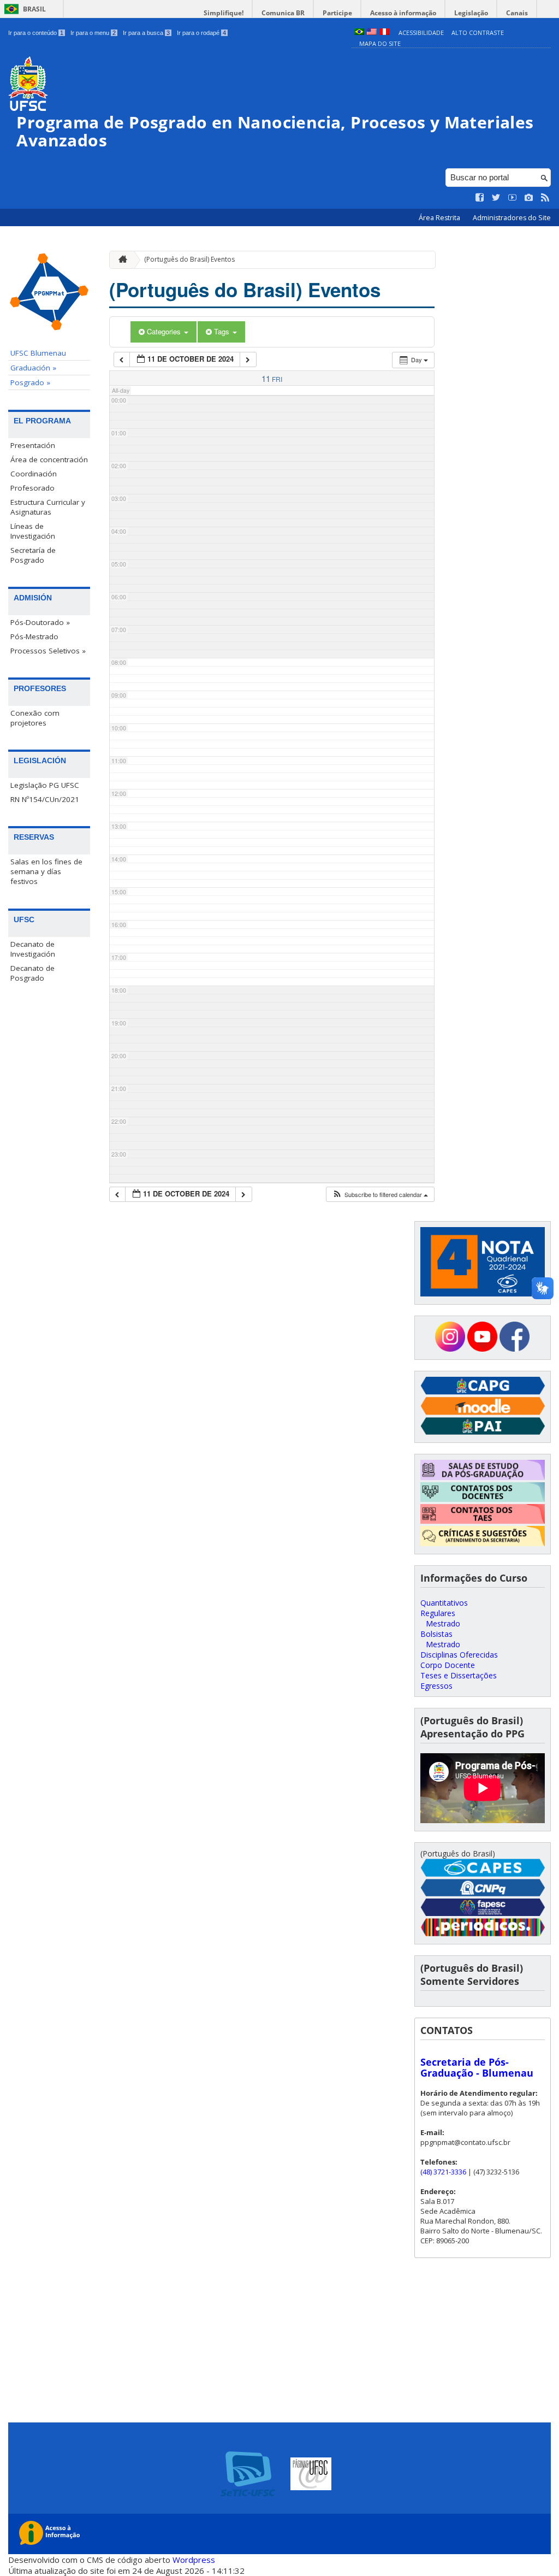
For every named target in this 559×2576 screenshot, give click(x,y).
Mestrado (443, 1623)
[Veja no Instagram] (529, 198)
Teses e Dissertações (459, 1675)
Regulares (438, 1613)
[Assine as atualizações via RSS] (545, 198)
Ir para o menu (93, 33)
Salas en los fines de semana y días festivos (46, 871)
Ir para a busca (146, 33)
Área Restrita (440, 218)
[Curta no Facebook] (480, 198)
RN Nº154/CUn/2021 (45, 799)
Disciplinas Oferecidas (459, 1655)
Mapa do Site (380, 43)
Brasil (34, 9)
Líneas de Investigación (33, 531)
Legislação (471, 13)
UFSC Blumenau (38, 353)
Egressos (436, 1686)
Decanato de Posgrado (32, 973)
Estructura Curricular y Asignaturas (48, 507)
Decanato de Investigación (33, 949)
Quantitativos (444, 1603)
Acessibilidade (421, 33)
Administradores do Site (512, 218)
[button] (380, 1195)
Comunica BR (283, 13)
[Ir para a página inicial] (120, 260)
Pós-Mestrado (34, 636)
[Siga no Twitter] (496, 198)
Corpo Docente (448, 1665)
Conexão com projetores (35, 718)
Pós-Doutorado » (40, 622)
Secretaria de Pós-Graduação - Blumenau (477, 2067)
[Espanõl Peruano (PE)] (384, 33)
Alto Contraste (478, 33)
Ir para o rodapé (201, 33)
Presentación (33, 445)
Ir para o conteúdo (36, 33)
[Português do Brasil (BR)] (359, 33)
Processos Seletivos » (48, 651)
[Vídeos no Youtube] (513, 198)
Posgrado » (30, 382)
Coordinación (34, 474)
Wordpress (194, 2560)
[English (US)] (372, 33)
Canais (517, 13)
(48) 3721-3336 (443, 2172)
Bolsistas (436, 1634)
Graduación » (33, 368)
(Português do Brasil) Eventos (189, 259)
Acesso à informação (403, 13)
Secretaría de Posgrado (33, 555)
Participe (337, 13)
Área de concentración (49, 459)
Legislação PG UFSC (45, 785)
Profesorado (32, 488)
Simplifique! (224, 13)
